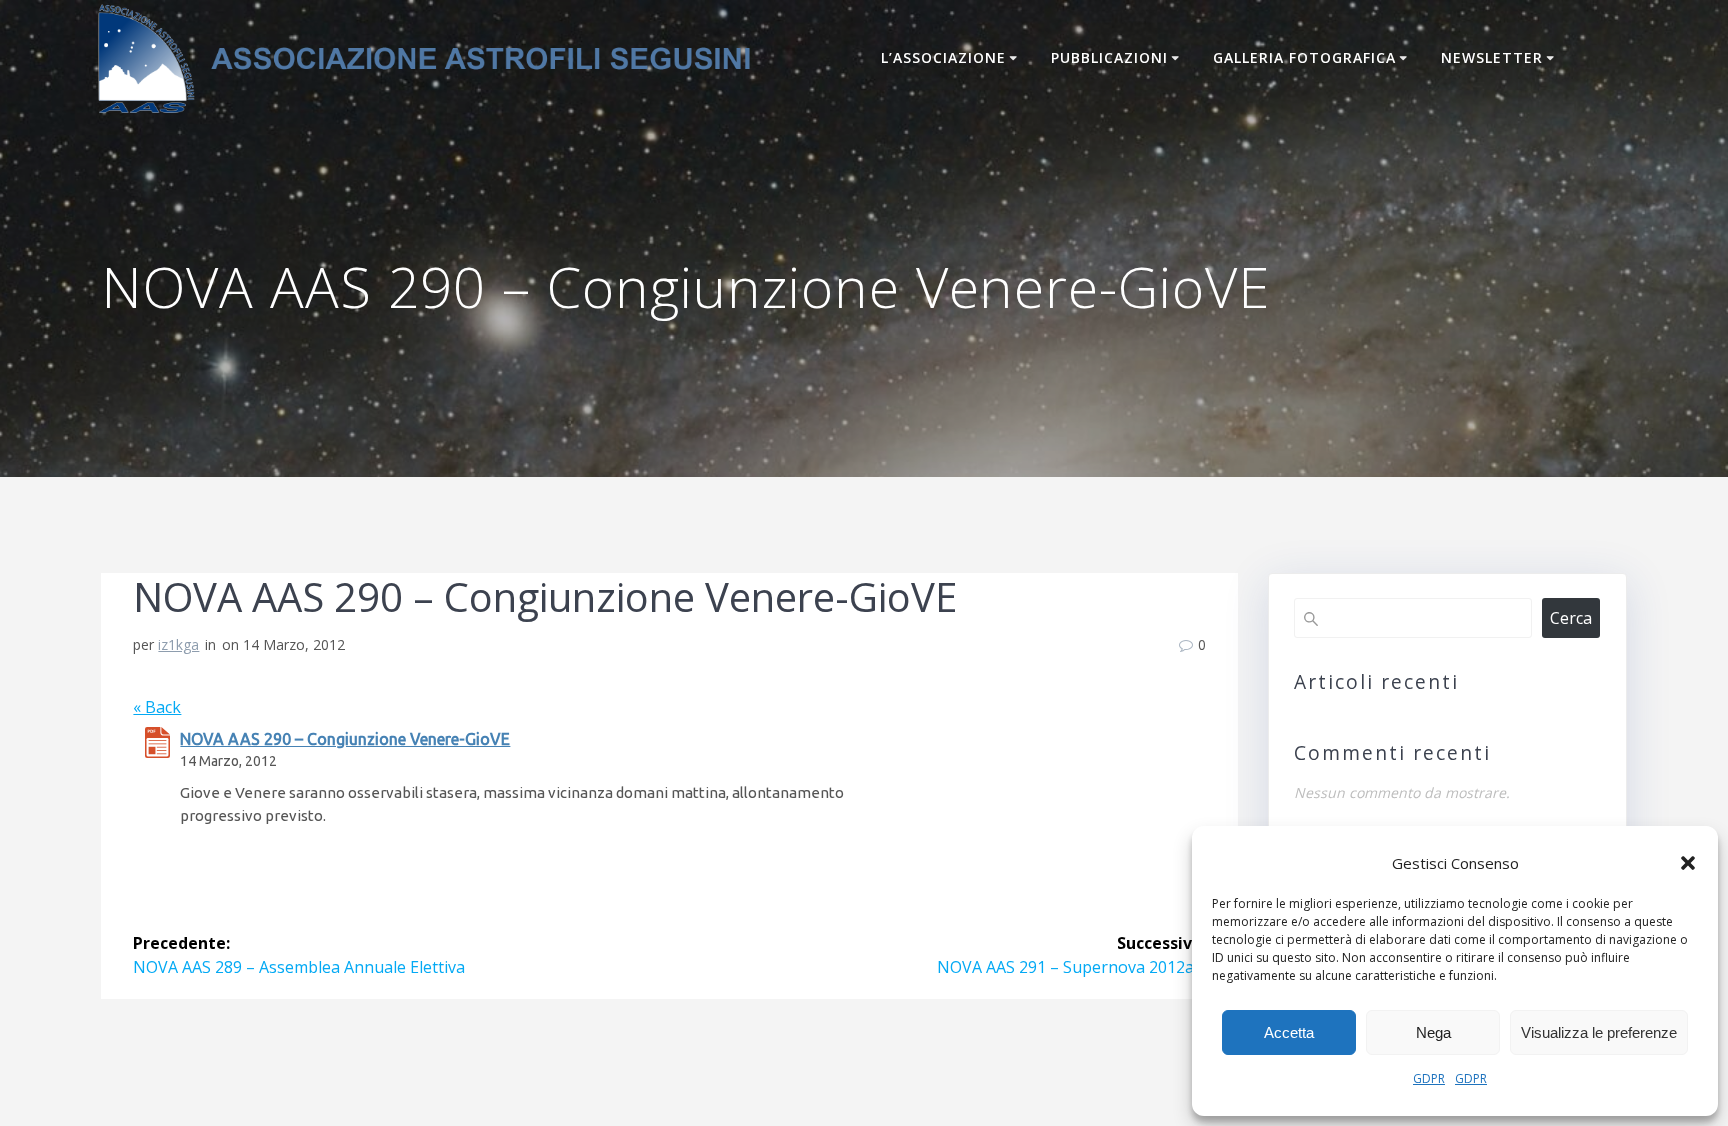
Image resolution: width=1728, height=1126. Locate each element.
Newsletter (1492, 57)
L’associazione (943, 57)
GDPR (1429, 1078)
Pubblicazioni (1109, 57)
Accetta (1289, 1032)
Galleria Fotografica (1304, 57)
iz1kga (178, 644)
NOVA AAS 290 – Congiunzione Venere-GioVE (345, 739)
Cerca (1571, 618)
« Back (157, 707)
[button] (1688, 863)
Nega (1433, 1032)
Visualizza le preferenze (1599, 1032)
